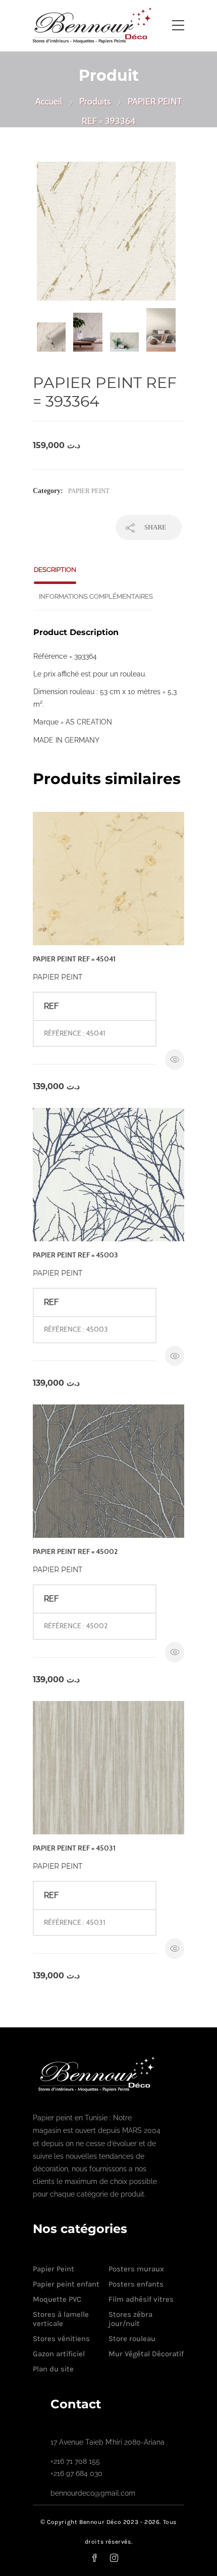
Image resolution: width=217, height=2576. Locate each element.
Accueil (49, 102)
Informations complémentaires (96, 596)
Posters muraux (136, 2269)
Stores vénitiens (61, 2339)
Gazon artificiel (59, 2354)
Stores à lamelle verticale (61, 2319)
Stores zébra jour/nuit (130, 2319)
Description (55, 570)
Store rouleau (132, 2339)
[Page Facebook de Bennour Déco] (100, 2558)
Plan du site (53, 2369)
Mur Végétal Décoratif (146, 2354)
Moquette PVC (57, 2299)
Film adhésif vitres (141, 2299)
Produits (95, 102)
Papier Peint (89, 491)
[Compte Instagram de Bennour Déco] (120, 2558)
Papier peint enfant (66, 2284)
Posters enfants (136, 2284)
